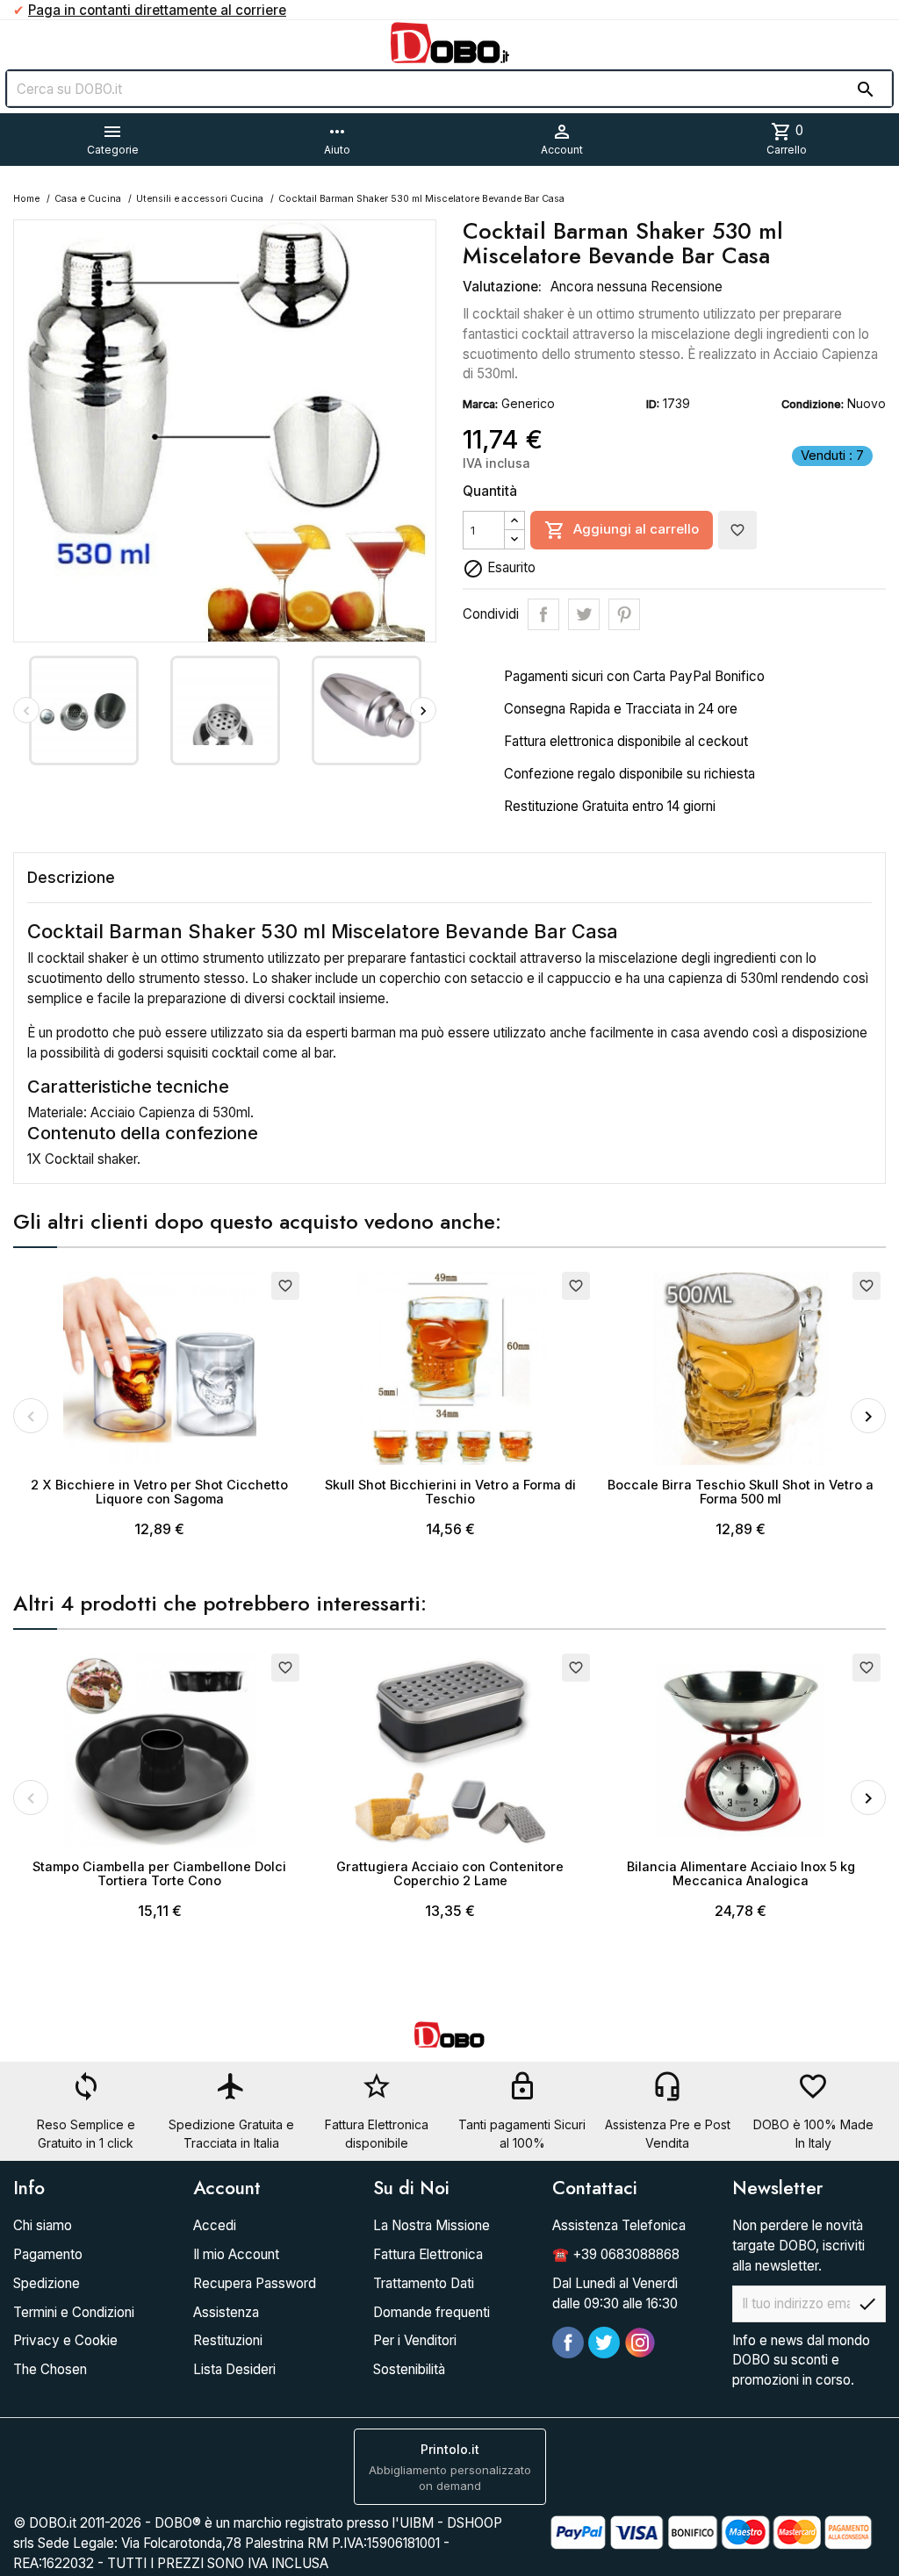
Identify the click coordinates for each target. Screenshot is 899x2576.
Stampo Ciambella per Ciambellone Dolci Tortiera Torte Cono (159, 1873)
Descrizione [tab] (71, 877)
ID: (653, 404)
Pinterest (624, 614)
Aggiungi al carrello (622, 530)
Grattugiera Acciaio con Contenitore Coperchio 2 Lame (450, 1873)
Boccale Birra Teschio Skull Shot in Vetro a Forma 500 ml (741, 1492)
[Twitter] (604, 2343)
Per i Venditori (415, 2340)
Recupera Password (255, 2283)
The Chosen (50, 2369)
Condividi (543, 614)
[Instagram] (640, 2343)
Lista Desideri (234, 2369)
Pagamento (48, 2254)
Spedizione (47, 2283)
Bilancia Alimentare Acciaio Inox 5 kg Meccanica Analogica (741, 1873)
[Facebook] (568, 2343)
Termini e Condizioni (74, 2312)
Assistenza (226, 2312)
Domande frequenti (432, 2312)
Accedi (215, 2225)
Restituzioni (228, 2340)
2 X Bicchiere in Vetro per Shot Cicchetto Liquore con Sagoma (159, 1492)
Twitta (584, 614)
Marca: (480, 404)
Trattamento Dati (424, 2283)
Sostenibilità (409, 2369)
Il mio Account (236, 2254)
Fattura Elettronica (428, 2254)
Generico (528, 403)
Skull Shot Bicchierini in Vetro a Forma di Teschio (450, 1492)
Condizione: (813, 404)
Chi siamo (43, 2225)
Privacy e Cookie (65, 2340)
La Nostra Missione (432, 2225)
